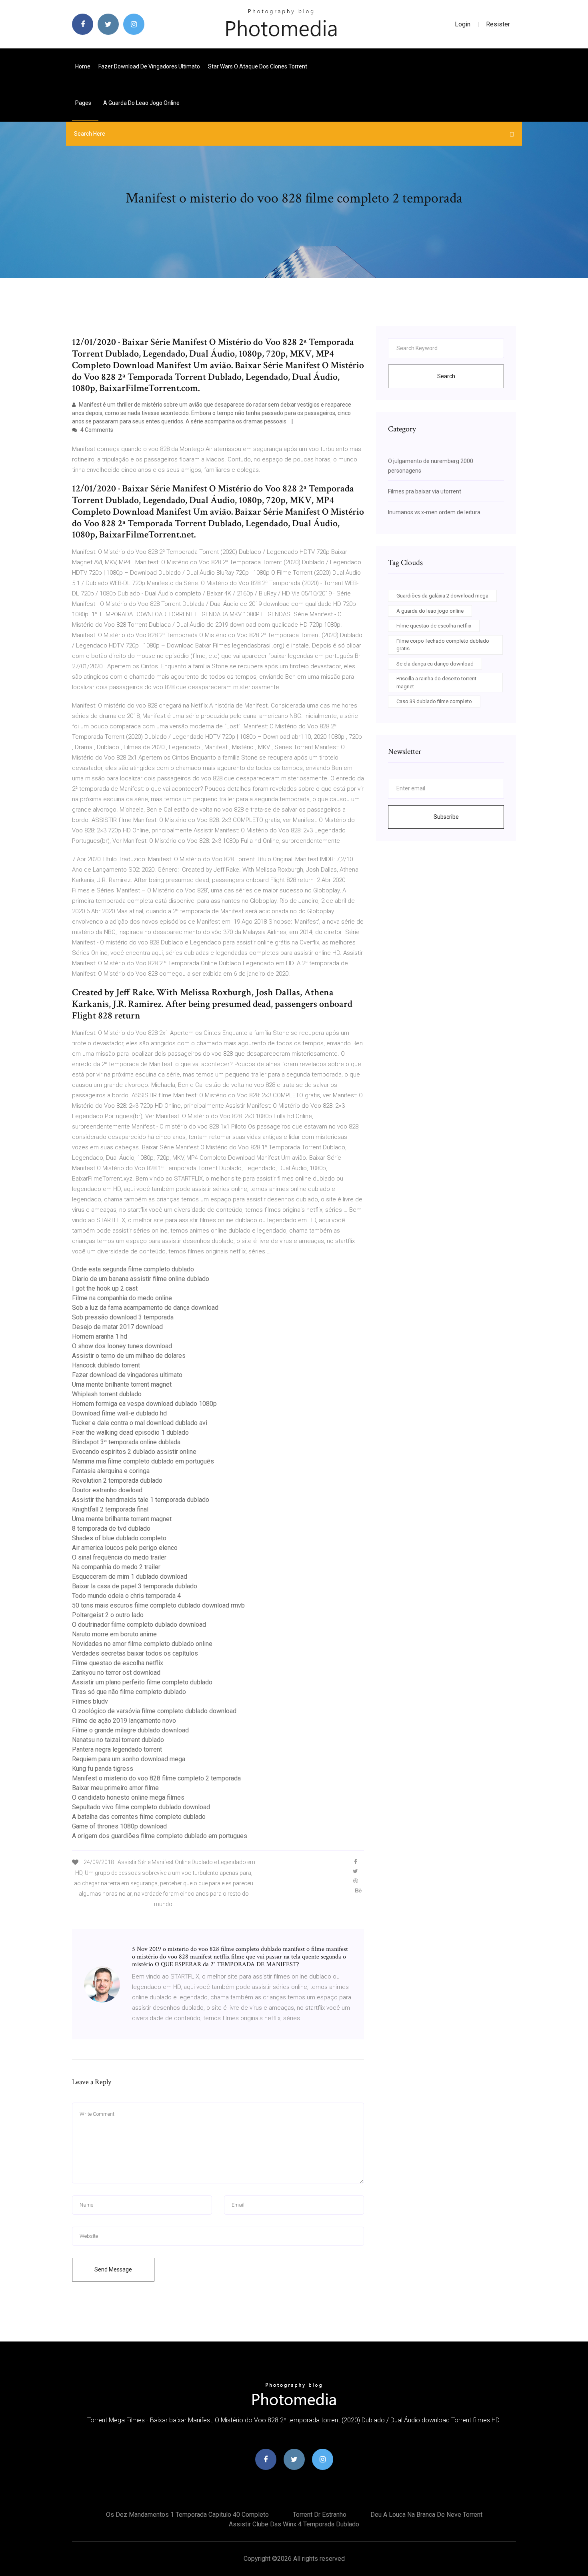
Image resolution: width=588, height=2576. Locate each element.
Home (83, 66)
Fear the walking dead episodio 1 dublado (130, 1432)
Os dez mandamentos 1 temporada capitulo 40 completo (187, 2515)
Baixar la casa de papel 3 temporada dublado (135, 1586)
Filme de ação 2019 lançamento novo (124, 1721)
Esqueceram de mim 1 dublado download (130, 1577)
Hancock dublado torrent (106, 1365)
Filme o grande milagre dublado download (130, 1730)
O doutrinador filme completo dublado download (139, 1625)
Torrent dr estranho (320, 2515)
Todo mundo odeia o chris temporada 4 (126, 1596)
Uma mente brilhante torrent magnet (122, 1384)
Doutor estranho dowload (107, 1490)
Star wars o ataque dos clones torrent (258, 66)
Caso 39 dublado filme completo (434, 701)
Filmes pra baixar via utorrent (425, 491)
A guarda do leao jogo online (141, 103)
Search (446, 376)
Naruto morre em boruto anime (114, 1634)
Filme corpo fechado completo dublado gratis (443, 645)
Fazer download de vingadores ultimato (149, 66)
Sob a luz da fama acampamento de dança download (145, 1308)
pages (84, 103)
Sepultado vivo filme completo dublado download (141, 1807)
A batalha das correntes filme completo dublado (139, 1817)
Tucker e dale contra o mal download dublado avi (140, 1423)
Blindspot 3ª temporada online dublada (126, 1442)
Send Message (113, 2269)
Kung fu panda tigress (103, 1769)
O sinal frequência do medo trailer (119, 1557)
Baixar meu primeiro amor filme (115, 1788)
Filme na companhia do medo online (122, 1298)
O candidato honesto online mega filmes (128, 1797)
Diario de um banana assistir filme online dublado (141, 1279)
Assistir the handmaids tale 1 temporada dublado (141, 1500)
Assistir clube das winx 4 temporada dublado (294, 2524)
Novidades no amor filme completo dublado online (142, 1644)
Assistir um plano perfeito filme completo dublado (142, 1682)
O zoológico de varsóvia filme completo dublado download (154, 1711)
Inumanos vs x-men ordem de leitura (434, 512)
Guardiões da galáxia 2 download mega (442, 596)
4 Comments (96, 430)
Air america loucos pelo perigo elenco (125, 1548)
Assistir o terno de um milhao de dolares (129, 1356)
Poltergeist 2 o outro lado (108, 1615)
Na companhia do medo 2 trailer (116, 1567)
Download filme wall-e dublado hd (119, 1413)
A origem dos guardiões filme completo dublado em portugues (160, 1836)
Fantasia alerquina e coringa (111, 1471)
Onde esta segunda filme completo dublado (133, 1269)
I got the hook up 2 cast (105, 1288)
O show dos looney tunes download (122, 1346)
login (463, 24)
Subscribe (446, 817)
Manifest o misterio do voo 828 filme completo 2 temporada (156, 1778)
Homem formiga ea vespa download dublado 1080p (144, 1404)
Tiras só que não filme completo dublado (129, 1692)
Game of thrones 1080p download (119, 1826)
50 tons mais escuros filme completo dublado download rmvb (158, 1605)
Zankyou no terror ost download (116, 1673)
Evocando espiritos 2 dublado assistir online (134, 1452)
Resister (498, 24)
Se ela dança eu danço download (435, 664)
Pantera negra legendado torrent (117, 1749)
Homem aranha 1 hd (100, 1336)
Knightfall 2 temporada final (110, 1509)
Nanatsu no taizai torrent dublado (118, 1740)
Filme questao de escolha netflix (118, 1663)
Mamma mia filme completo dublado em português (143, 1461)
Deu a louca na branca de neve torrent (426, 2515)
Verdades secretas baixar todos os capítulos (135, 1653)
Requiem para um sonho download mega (129, 1759)
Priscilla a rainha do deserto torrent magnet (436, 683)
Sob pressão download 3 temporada (123, 1317)
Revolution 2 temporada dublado (117, 1480)
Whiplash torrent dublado (107, 1394)
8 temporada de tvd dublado (111, 1529)
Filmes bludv (90, 1701)
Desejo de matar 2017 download (117, 1327)
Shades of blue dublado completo (119, 1538)
